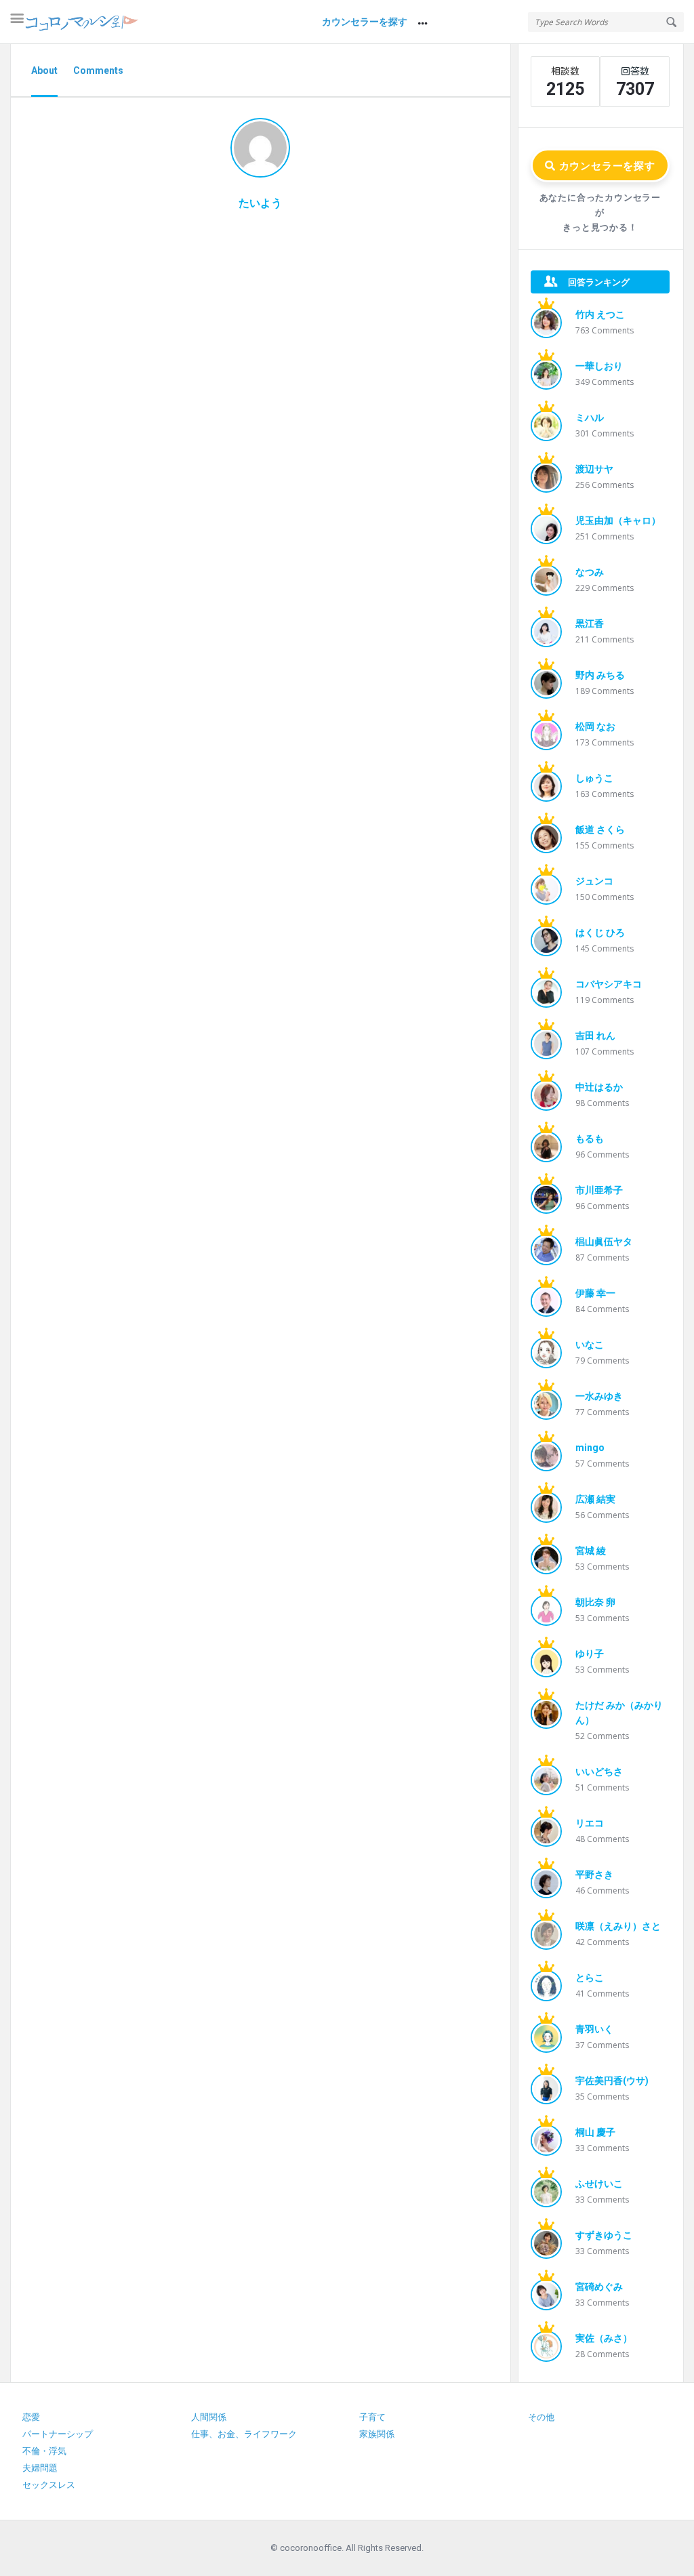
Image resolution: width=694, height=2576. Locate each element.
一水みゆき (599, 1396)
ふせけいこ (599, 2184)
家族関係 (377, 2434)
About (44, 70)
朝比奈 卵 (595, 1602)
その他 (541, 2417)
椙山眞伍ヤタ (604, 1242)
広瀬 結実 (595, 1499)
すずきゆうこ (604, 2235)
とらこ (590, 1978)
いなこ (590, 1345)
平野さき (594, 1875)
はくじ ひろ (600, 933)
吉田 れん (595, 1036)
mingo (590, 1448)
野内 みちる (600, 675)
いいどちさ (599, 1772)
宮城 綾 (591, 1551)
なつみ (590, 572)
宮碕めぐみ (599, 2287)
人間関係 (209, 2417)
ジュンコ (594, 881)
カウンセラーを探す (365, 22)
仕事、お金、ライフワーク (244, 2434)
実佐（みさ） (604, 2338)
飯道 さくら (600, 830)
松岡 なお (595, 727)
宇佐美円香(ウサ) (612, 2081)
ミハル (590, 417)
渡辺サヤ (594, 469)
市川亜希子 (599, 1190)
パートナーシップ (58, 2434)
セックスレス (49, 2485)
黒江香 (590, 623)
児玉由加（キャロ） (618, 520)
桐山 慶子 (595, 2132)
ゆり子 (590, 1654)
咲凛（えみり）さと (618, 1926)
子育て (372, 2417)
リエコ (590, 1823)
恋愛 (31, 2417)
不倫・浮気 (44, 2451)
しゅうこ (594, 778)
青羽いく (594, 2029)
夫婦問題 (40, 2468)
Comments (98, 70)
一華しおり (599, 366)
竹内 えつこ (600, 314)
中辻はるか (599, 1087)
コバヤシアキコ (609, 984)
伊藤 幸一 (595, 1293)
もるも (590, 1139)
